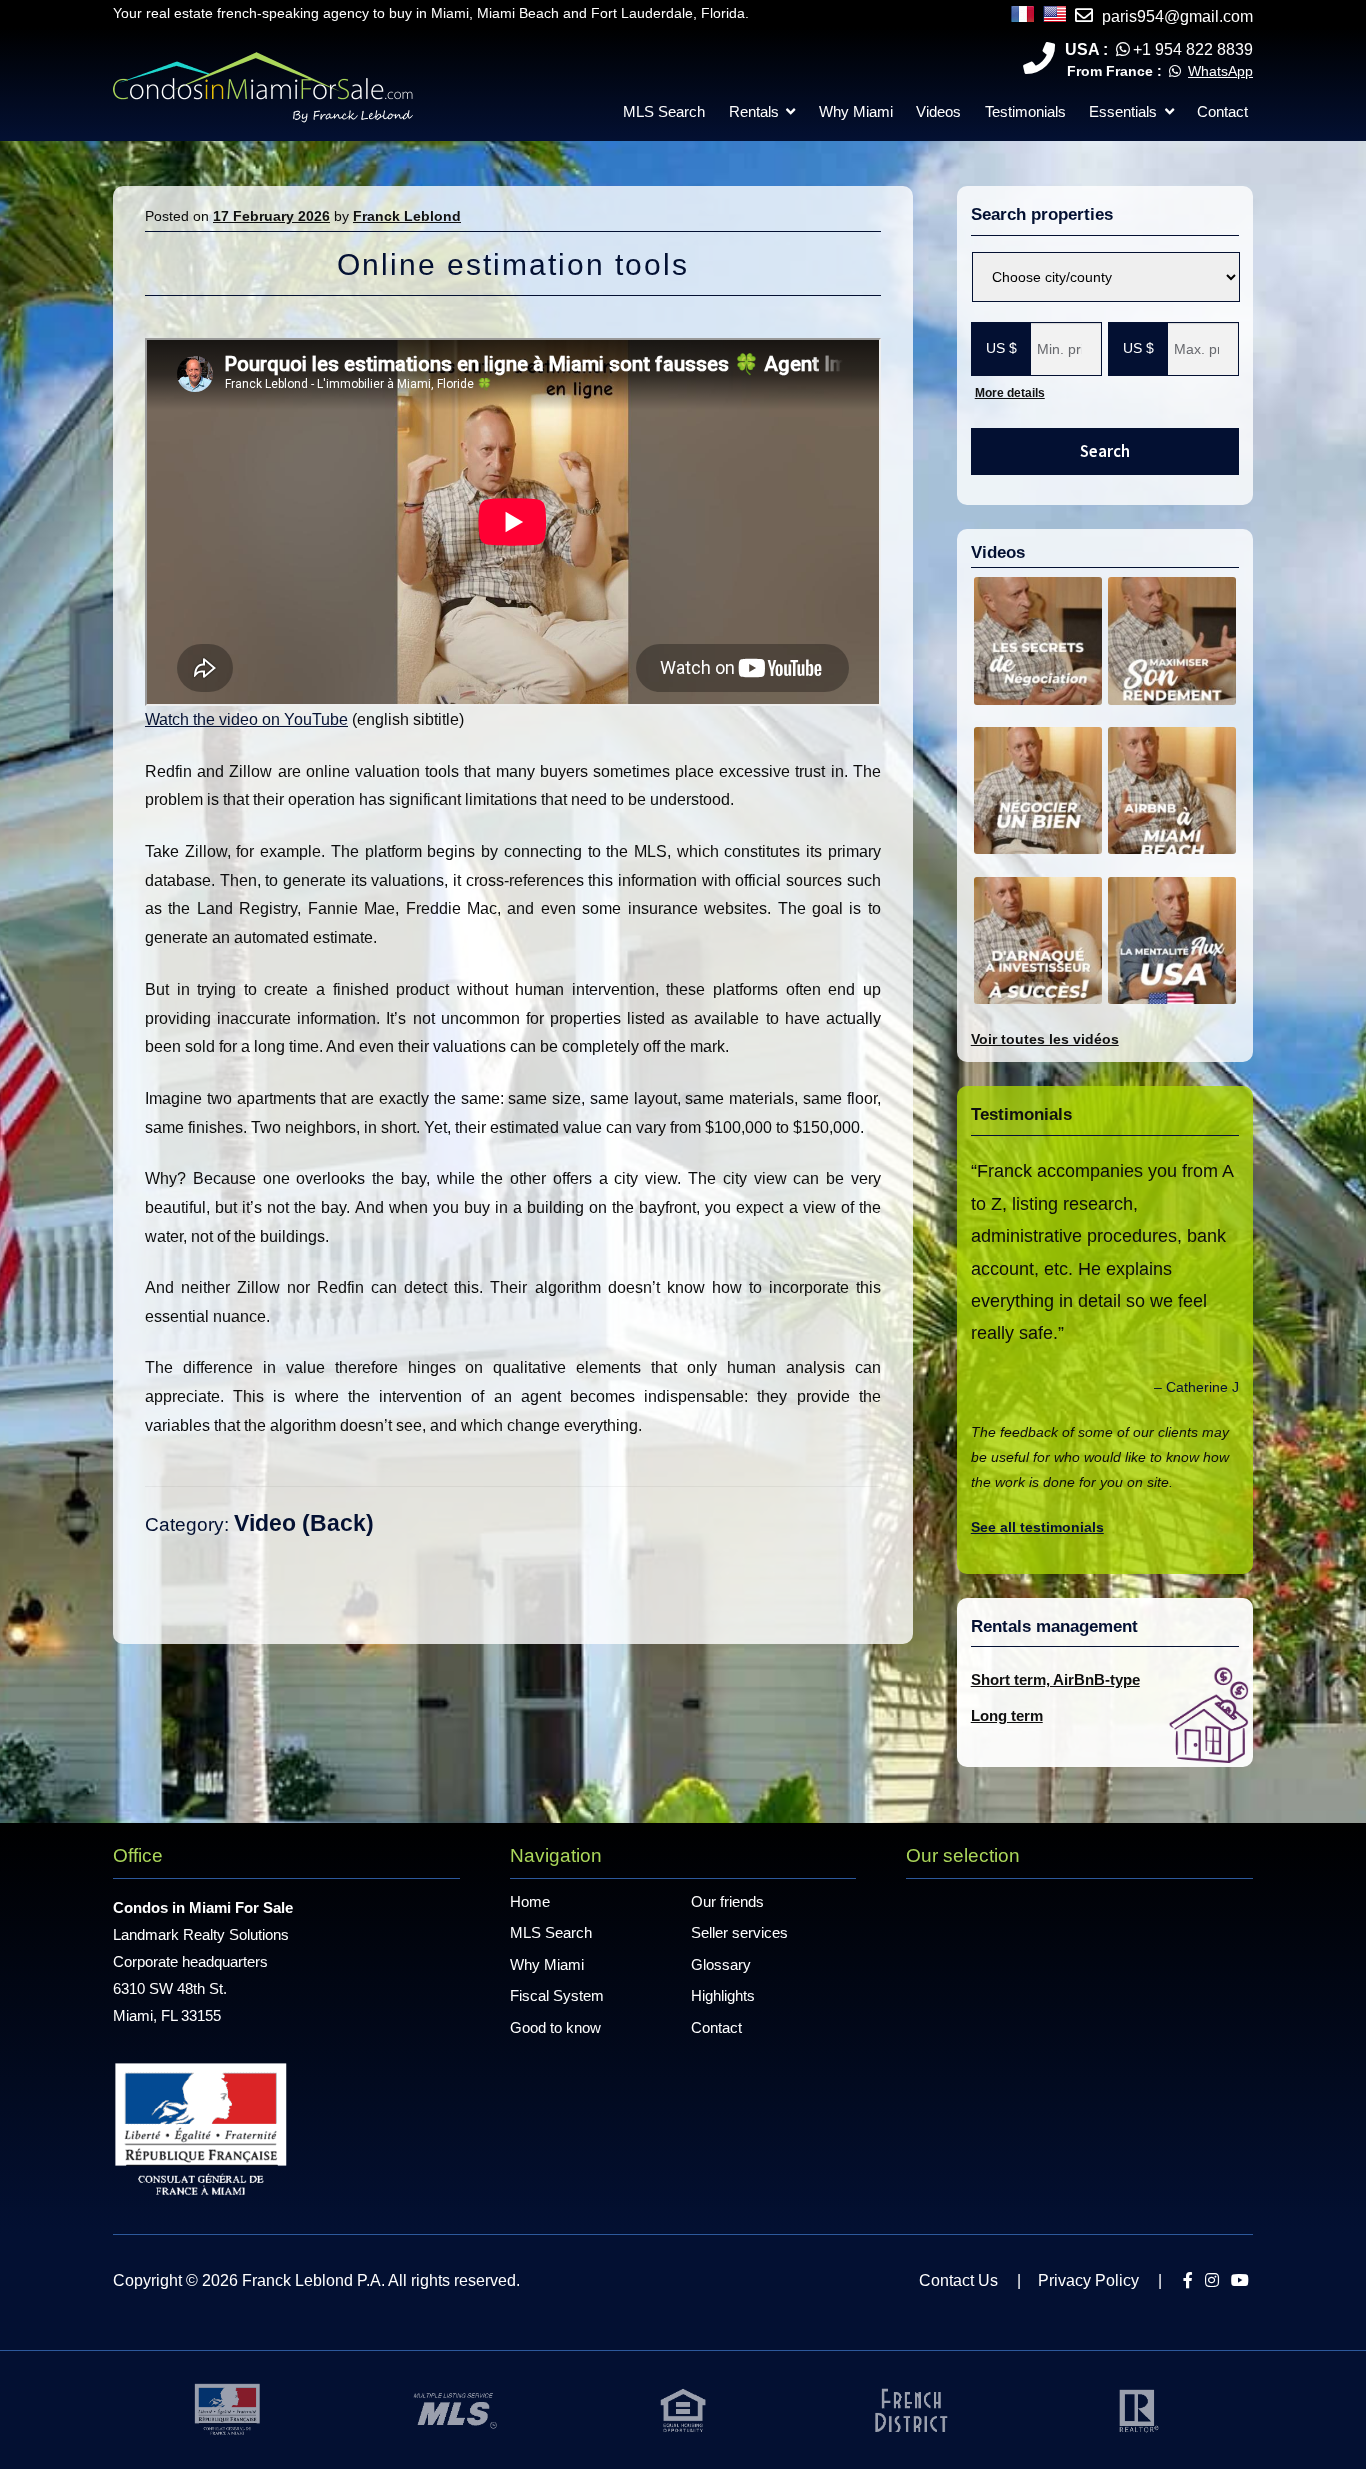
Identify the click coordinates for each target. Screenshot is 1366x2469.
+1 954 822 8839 (1193, 49)
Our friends (727, 1901)
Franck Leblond (407, 216)
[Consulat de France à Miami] (227, 2409)
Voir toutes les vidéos (1045, 1039)
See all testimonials (1037, 1527)
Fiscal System (557, 1995)
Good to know (555, 2027)
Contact (1222, 111)
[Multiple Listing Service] (455, 2409)
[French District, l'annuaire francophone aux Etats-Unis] (911, 2409)
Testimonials (1025, 111)
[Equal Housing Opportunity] (683, 2409)
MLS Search (664, 111)
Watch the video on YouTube (246, 719)
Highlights (723, 1995)
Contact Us (958, 2280)
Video (265, 1523)
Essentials (1123, 111)
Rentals (754, 111)
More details (1010, 393)
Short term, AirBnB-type (1055, 1679)
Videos (938, 111)
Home (530, 1901)
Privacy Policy (1088, 2280)
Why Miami (856, 111)
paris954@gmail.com (1177, 16)
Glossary (721, 1964)
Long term (1007, 1715)
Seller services (739, 1932)
